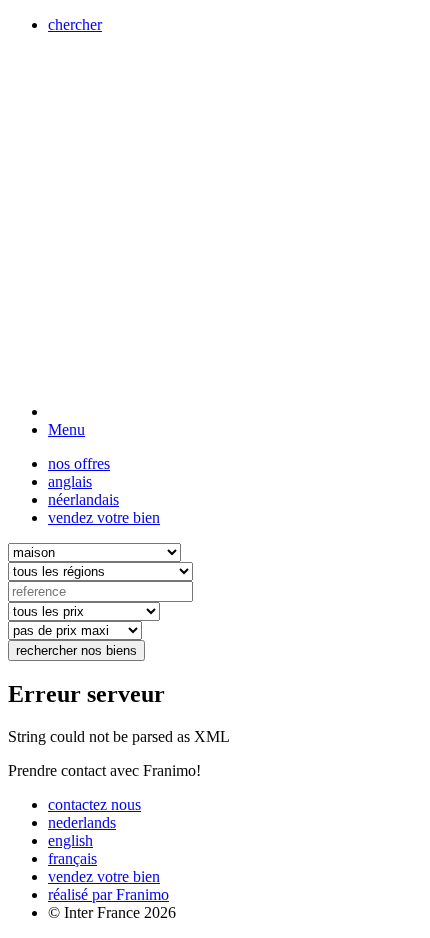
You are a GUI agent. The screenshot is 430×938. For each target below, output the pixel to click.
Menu (66, 429)
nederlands (82, 822)
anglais (70, 481)
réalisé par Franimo (108, 894)
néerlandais (83, 499)
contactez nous (94, 804)
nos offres (79, 463)
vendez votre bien (104, 517)
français (72, 858)
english (70, 840)
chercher (75, 24)
